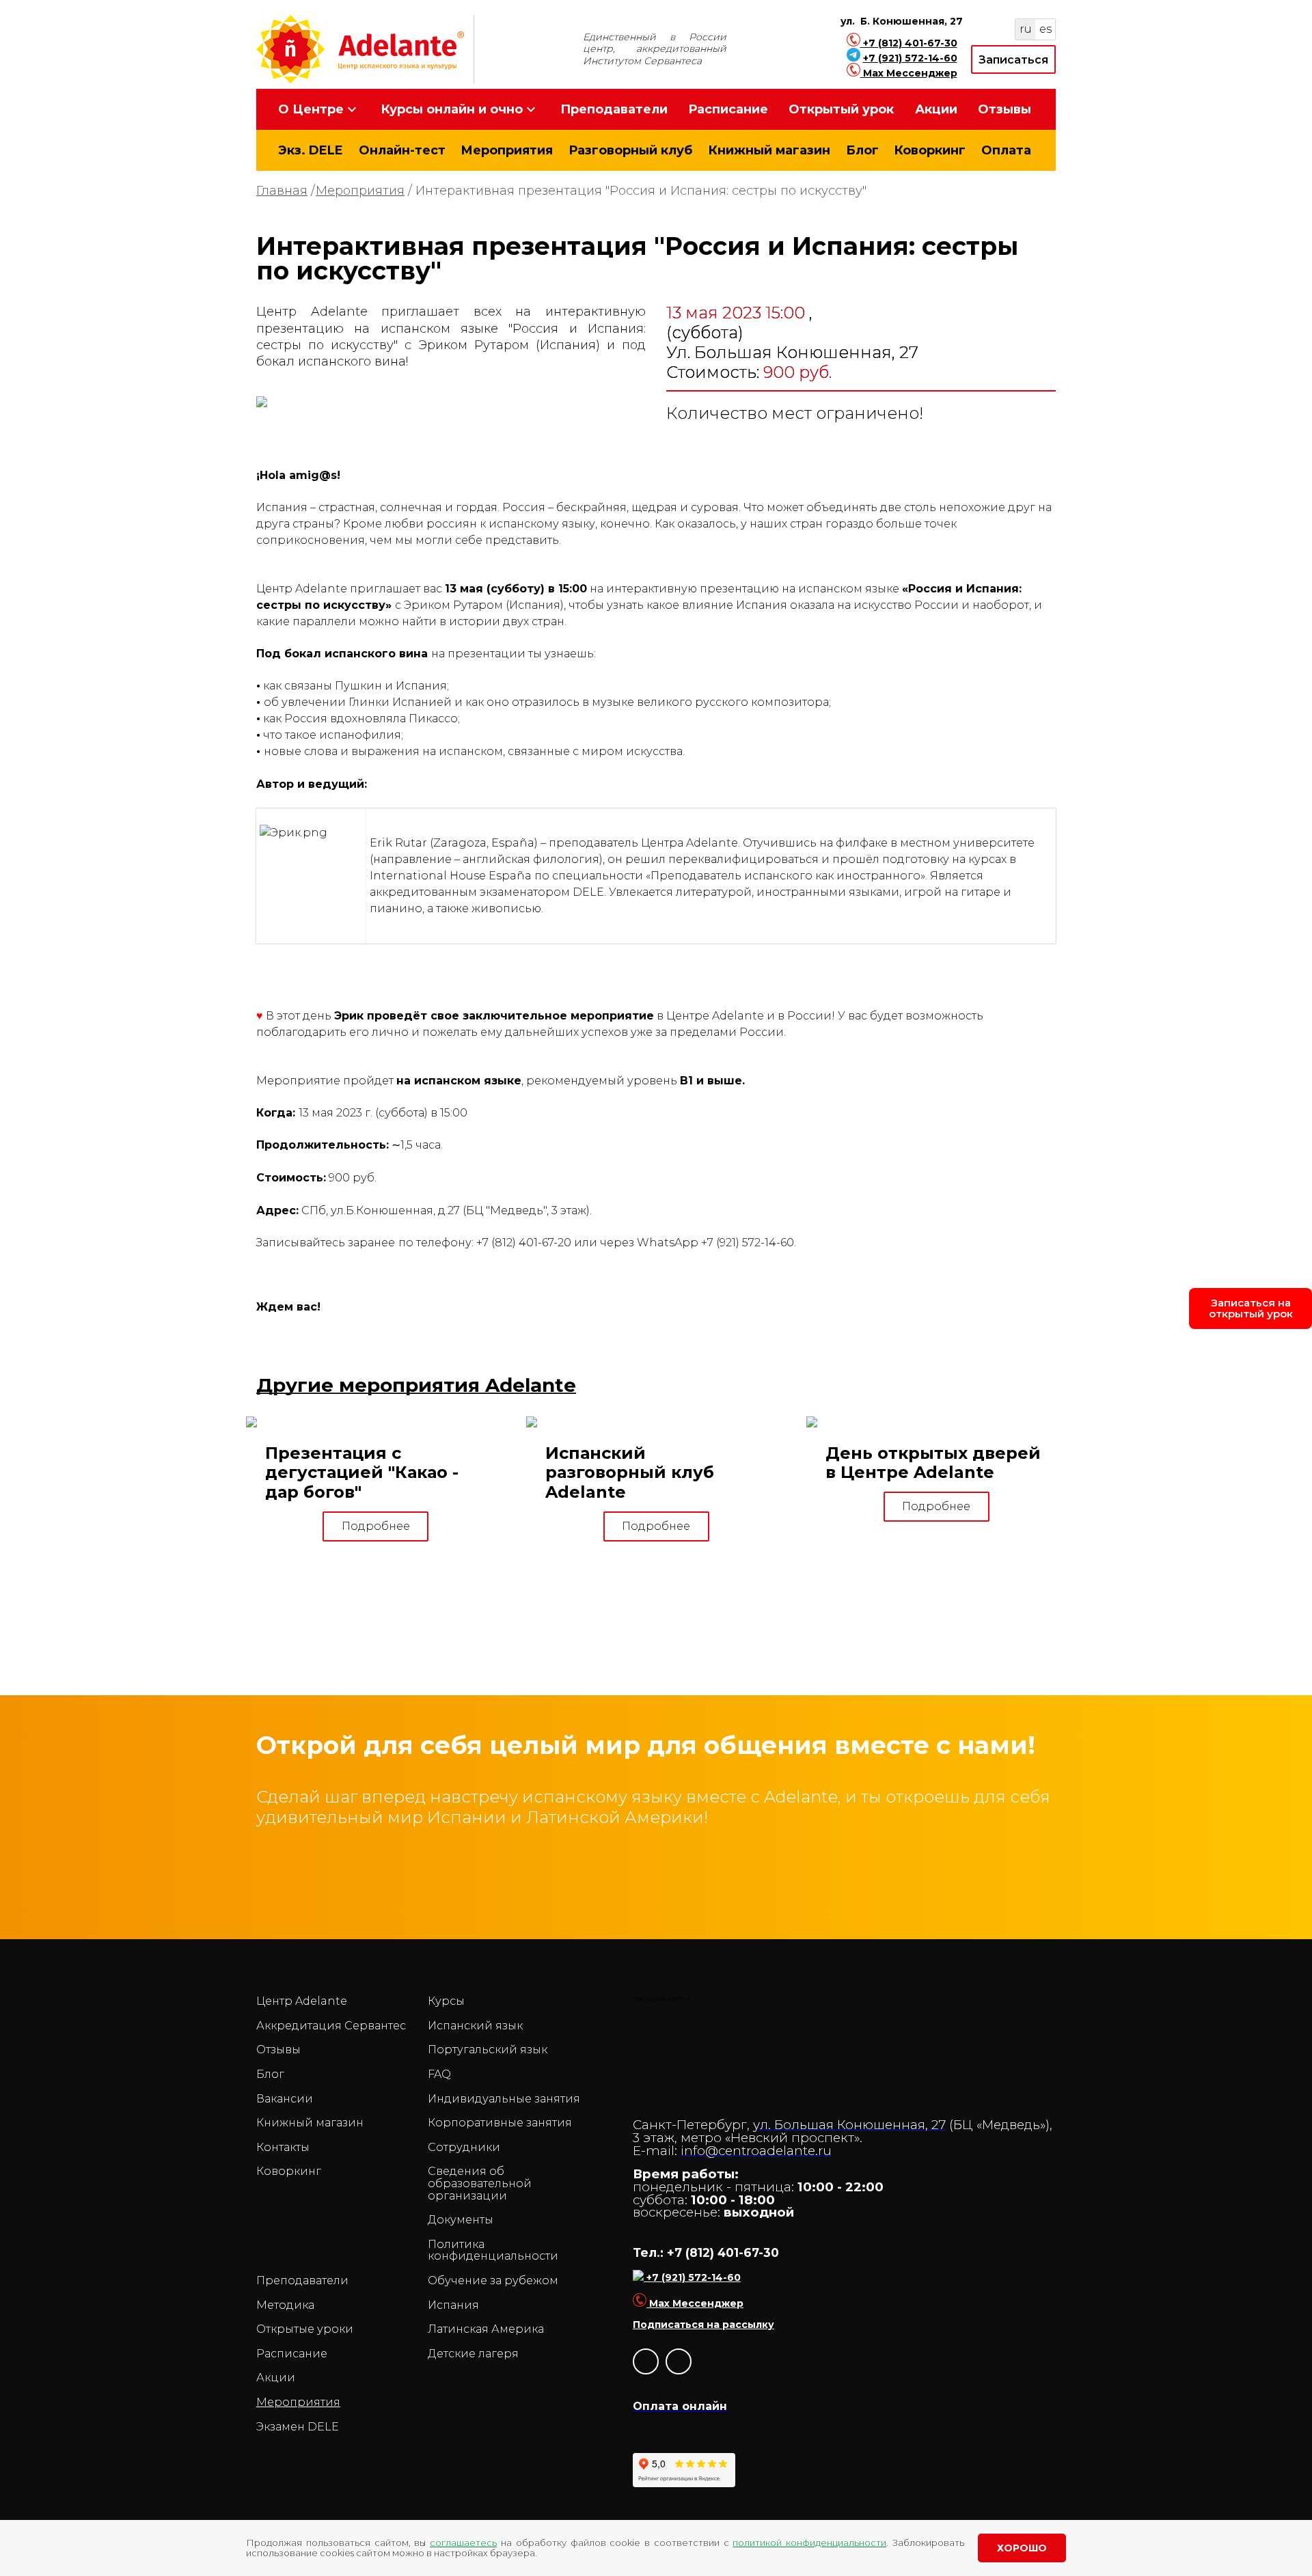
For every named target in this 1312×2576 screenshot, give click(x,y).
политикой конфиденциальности (809, 2543)
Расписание (728, 109)
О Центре (311, 109)
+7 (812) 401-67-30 (910, 43)
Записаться (1013, 60)
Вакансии (285, 2099)
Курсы (446, 2001)
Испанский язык (475, 2026)
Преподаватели (614, 109)
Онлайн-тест (402, 150)
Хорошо (1022, 2548)
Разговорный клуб (630, 150)
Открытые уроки (305, 2329)
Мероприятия (507, 150)
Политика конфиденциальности (493, 2250)
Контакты (283, 2148)
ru (1026, 29)
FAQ (439, 2074)
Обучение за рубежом (493, 2281)
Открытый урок (841, 109)
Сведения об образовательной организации (480, 2183)
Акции (936, 109)
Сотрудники (464, 2148)
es (1045, 29)
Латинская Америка (486, 2329)
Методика (285, 2305)
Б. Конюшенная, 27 (912, 21)
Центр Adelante (302, 2001)
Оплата (1006, 150)
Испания (453, 2305)
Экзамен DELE (298, 2427)
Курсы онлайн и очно (452, 109)
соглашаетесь (463, 2543)
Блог (862, 150)
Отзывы (1004, 109)
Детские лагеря (473, 2354)
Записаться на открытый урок (1251, 1308)
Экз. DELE (311, 150)
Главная (282, 191)
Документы (461, 2220)
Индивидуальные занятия (504, 2099)
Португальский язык (488, 2050)
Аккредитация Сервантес (331, 2026)
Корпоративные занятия (500, 2123)
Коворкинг (930, 150)
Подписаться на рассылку (703, 2325)
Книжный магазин (769, 150)
